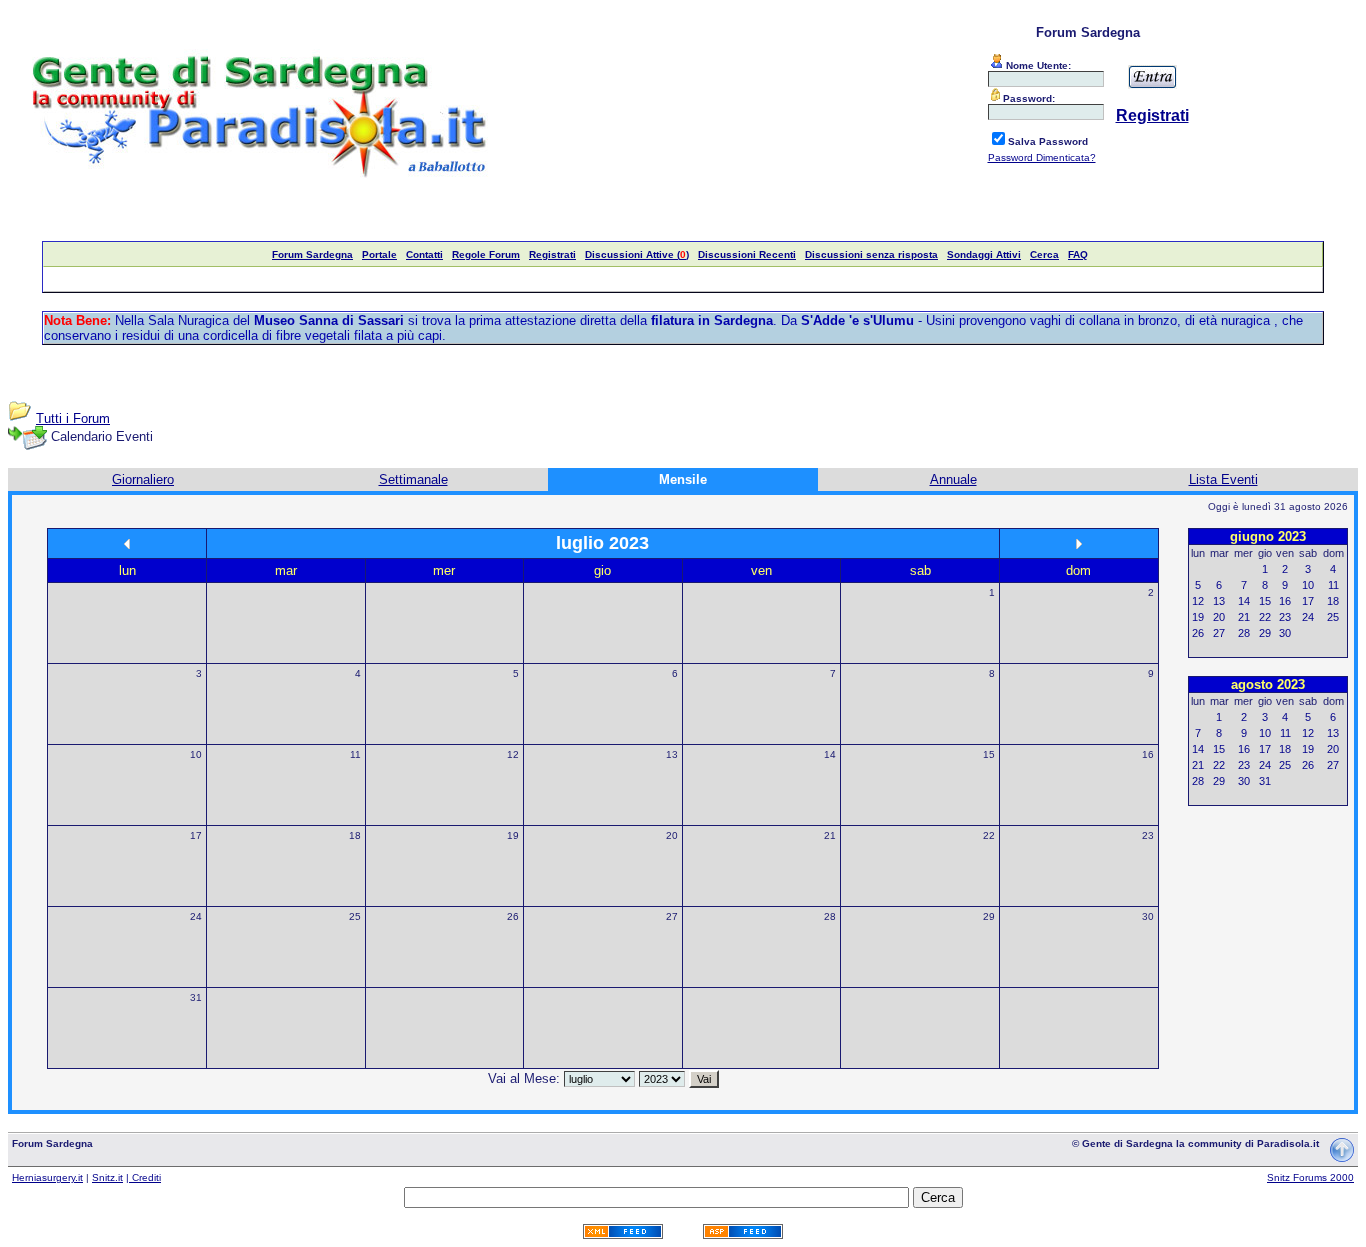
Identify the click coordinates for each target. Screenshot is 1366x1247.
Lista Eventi (1223, 479)
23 (1148, 835)
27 (672, 916)
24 (196, 916)
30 (1148, 916)
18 (355, 835)
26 (513, 916)
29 (989, 916)
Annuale (953, 479)
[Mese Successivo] (1079, 543)
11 (355, 754)
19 (513, 835)
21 (830, 835)
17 (196, 835)
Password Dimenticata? (1042, 157)
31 (196, 997)
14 (830, 754)
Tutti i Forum (73, 418)
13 (672, 754)
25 (355, 916)
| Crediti (143, 1177)
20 (672, 835)
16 (1148, 754)
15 (989, 754)
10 (196, 754)
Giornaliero (143, 479)
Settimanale (413, 479)
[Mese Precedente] (127, 543)
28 (830, 916)
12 (513, 754)
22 (989, 835)
